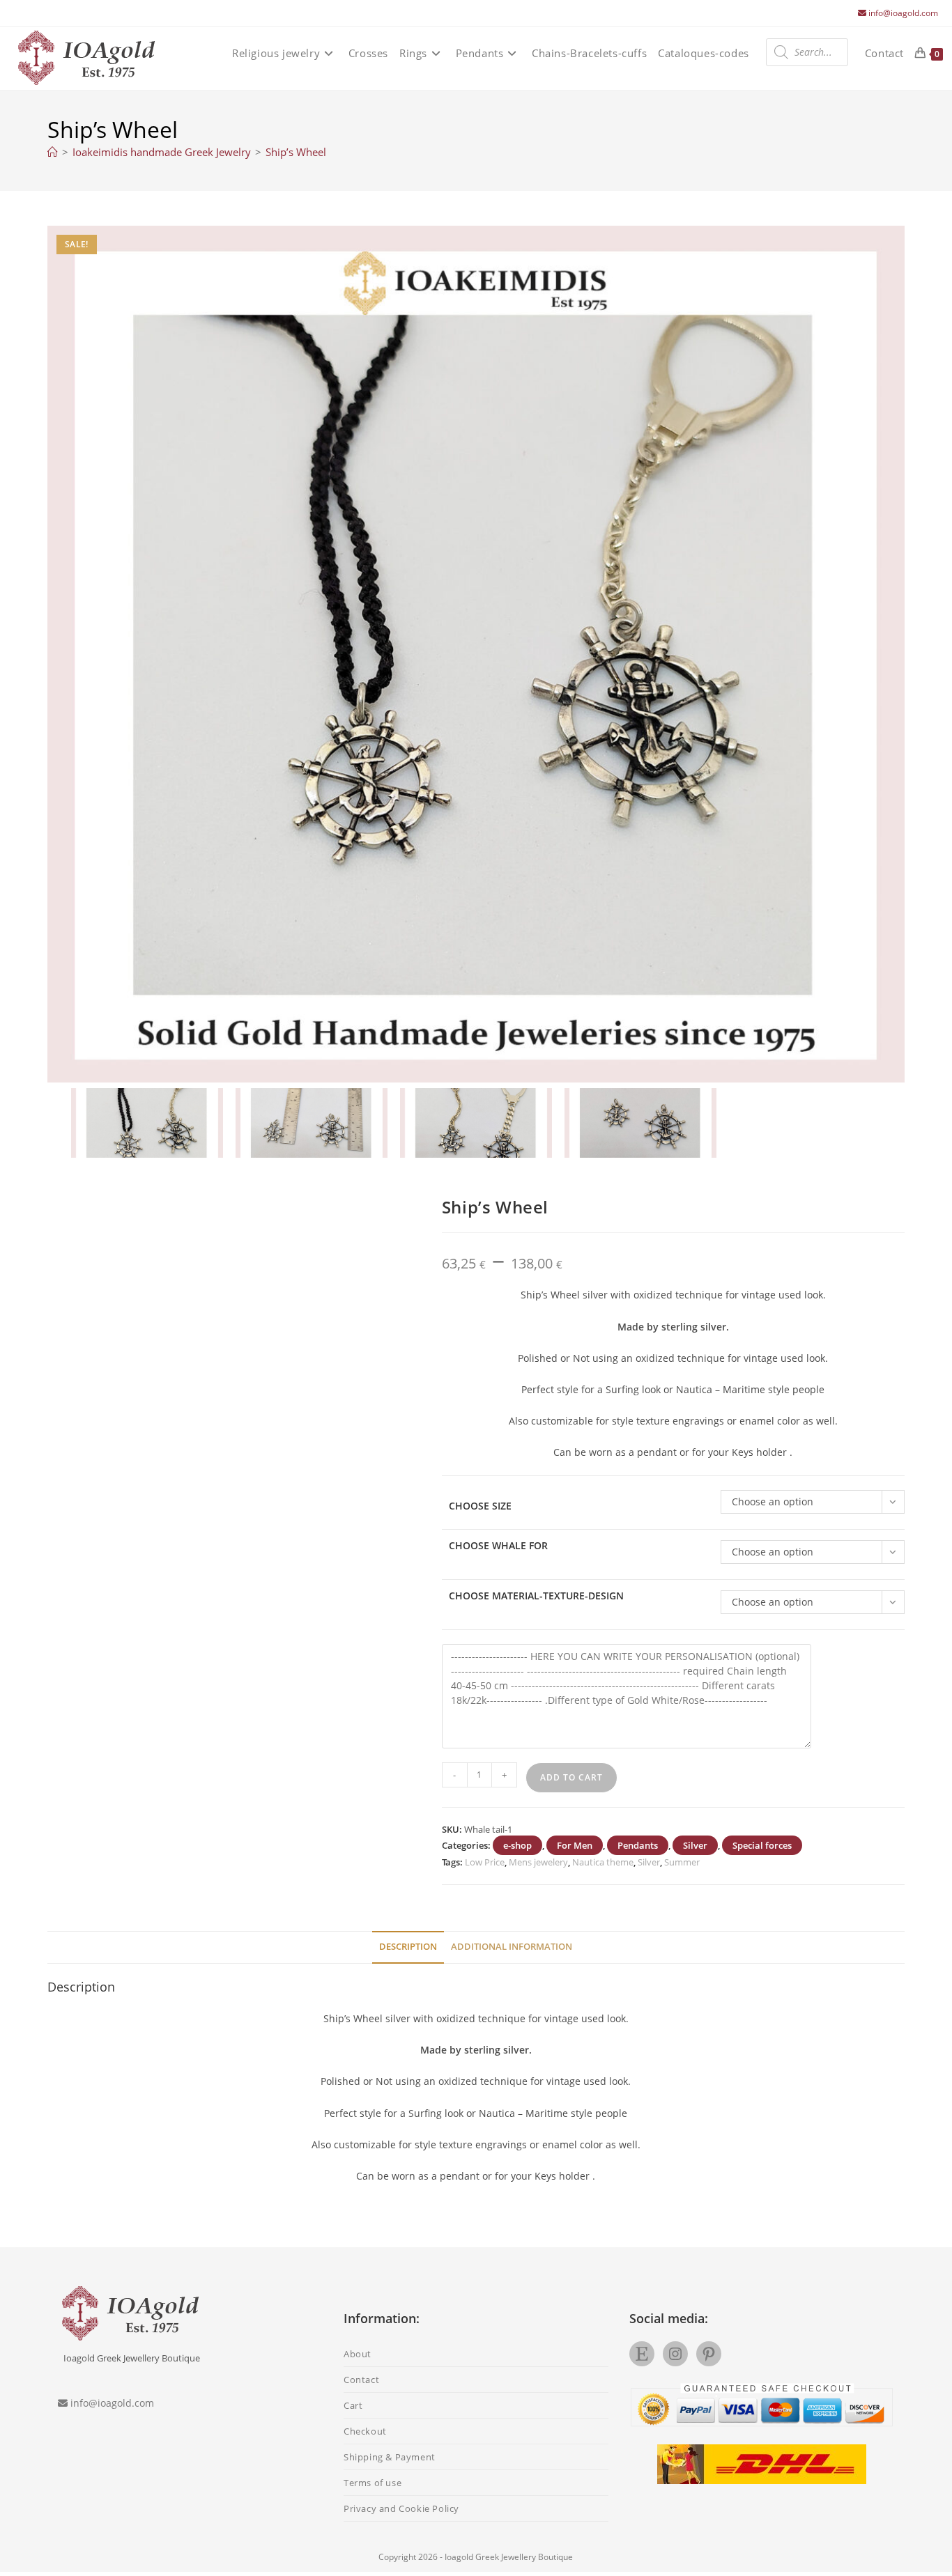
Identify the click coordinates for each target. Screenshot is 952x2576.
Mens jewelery (538, 1862)
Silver (695, 1845)
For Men (575, 1845)
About (358, 2354)
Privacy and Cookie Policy (401, 2508)
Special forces (762, 1845)
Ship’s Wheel (296, 152)
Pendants (638, 1845)
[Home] (53, 152)
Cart (353, 2405)
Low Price (485, 1862)
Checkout (365, 2431)
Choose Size (480, 1506)
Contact (361, 2380)
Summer (682, 1862)
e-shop (517, 1845)
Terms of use (373, 2483)
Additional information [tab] (512, 1947)
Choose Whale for (498, 1545)
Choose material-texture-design (536, 1596)
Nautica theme (603, 1862)
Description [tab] (408, 1947)
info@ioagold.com (903, 13)
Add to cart (571, 1777)
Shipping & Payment (390, 2457)
